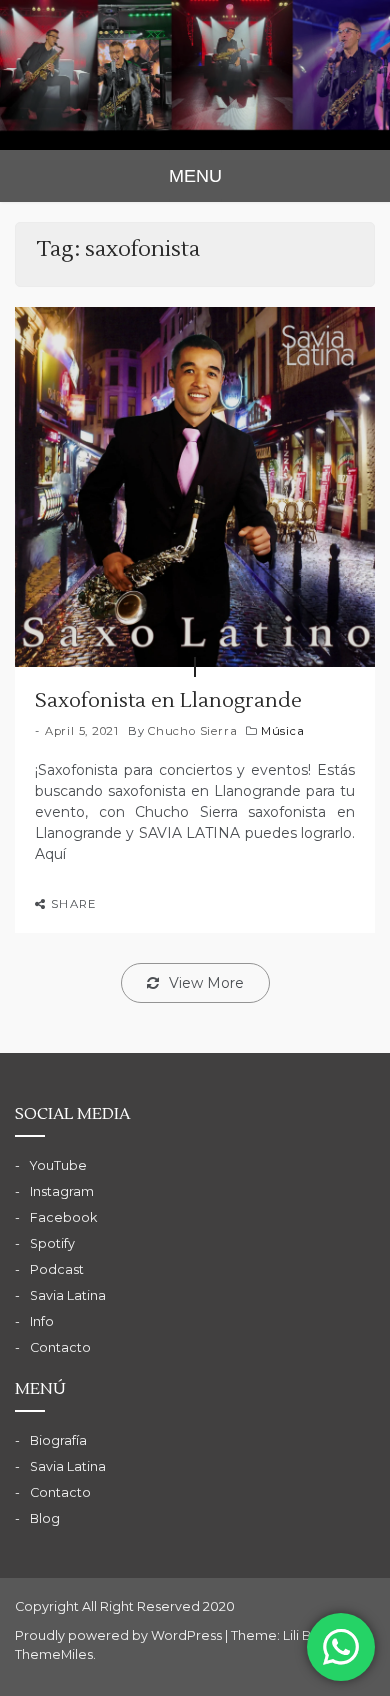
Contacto (60, 1347)
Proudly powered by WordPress (120, 1635)
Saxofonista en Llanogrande (168, 701)
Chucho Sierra (192, 731)
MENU (195, 176)
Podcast (57, 1269)
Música (283, 731)
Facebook (63, 1217)
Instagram (62, 1191)
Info (42, 1321)
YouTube (58, 1165)
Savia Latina (68, 1295)
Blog (45, 1518)
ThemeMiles (54, 1654)
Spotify (52, 1243)
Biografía (58, 1440)
